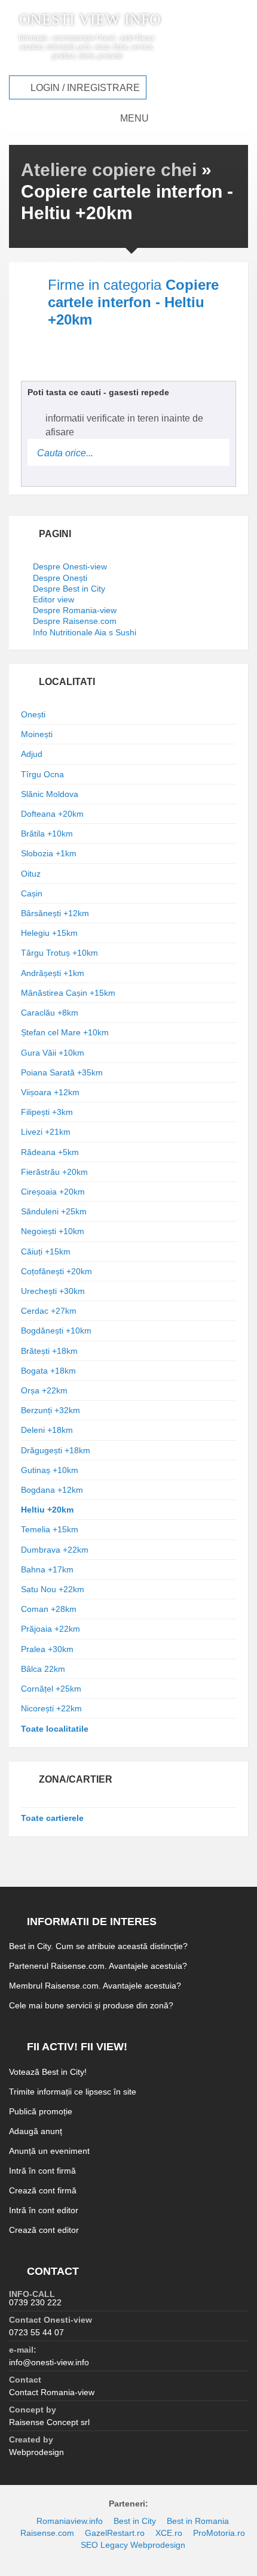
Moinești (37, 734)
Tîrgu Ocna (42, 774)
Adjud (32, 754)
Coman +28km (49, 1609)
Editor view (53, 599)
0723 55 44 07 (36, 2332)
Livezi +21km (46, 1132)
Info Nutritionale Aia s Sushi (85, 632)
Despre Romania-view (75, 610)
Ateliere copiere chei (109, 170)
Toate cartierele (52, 1818)
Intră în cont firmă (42, 2171)
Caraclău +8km (50, 1013)
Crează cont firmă (43, 2190)
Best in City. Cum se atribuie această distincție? (98, 1946)
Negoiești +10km (53, 1231)
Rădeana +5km (50, 1152)
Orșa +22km (44, 1390)
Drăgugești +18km (56, 1450)
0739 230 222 (35, 2302)
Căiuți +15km (46, 1251)
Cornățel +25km (51, 1689)
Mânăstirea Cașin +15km (68, 993)
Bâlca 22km (43, 1669)
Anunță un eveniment (49, 2151)
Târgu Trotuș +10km (59, 953)
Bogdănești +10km (56, 1331)
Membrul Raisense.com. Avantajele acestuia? (95, 1986)
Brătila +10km (47, 834)
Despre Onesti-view (70, 566)
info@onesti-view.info (49, 2362)
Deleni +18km (47, 1430)
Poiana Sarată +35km (62, 1072)
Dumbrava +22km (55, 1550)
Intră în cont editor (44, 2210)
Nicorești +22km (51, 1708)
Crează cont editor (44, 2230)
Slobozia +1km (49, 853)
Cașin (32, 893)
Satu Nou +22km (53, 1589)
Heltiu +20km (47, 1510)
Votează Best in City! (48, 2072)
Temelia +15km (50, 1529)
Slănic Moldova (50, 794)
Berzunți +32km (51, 1410)
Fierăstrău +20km (54, 1172)
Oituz (31, 874)
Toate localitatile (55, 1729)
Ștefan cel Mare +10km (65, 1032)
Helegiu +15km (49, 933)
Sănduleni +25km (54, 1211)
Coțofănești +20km (56, 1271)
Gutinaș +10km (50, 1470)
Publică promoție (41, 2111)
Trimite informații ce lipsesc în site (73, 2092)
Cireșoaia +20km (53, 1192)
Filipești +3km (47, 1112)
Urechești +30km (53, 1291)
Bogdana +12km (52, 1490)
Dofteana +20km (52, 814)
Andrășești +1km (53, 973)
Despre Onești (60, 578)
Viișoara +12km (50, 1092)
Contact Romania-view (52, 2392)
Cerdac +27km (49, 1311)
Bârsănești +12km (55, 913)
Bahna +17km (47, 1569)
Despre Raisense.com (75, 621)
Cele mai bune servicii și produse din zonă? (91, 2005)
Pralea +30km (47, 1649)
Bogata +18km (48, 1371)
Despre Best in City (69, 589)
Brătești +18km (49, 1351)
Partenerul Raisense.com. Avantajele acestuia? (98, 1966)
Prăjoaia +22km (51, 1629)
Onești (33, 714)
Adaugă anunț (36, 2131)
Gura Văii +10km (53, 1053)
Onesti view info (90, 20)
